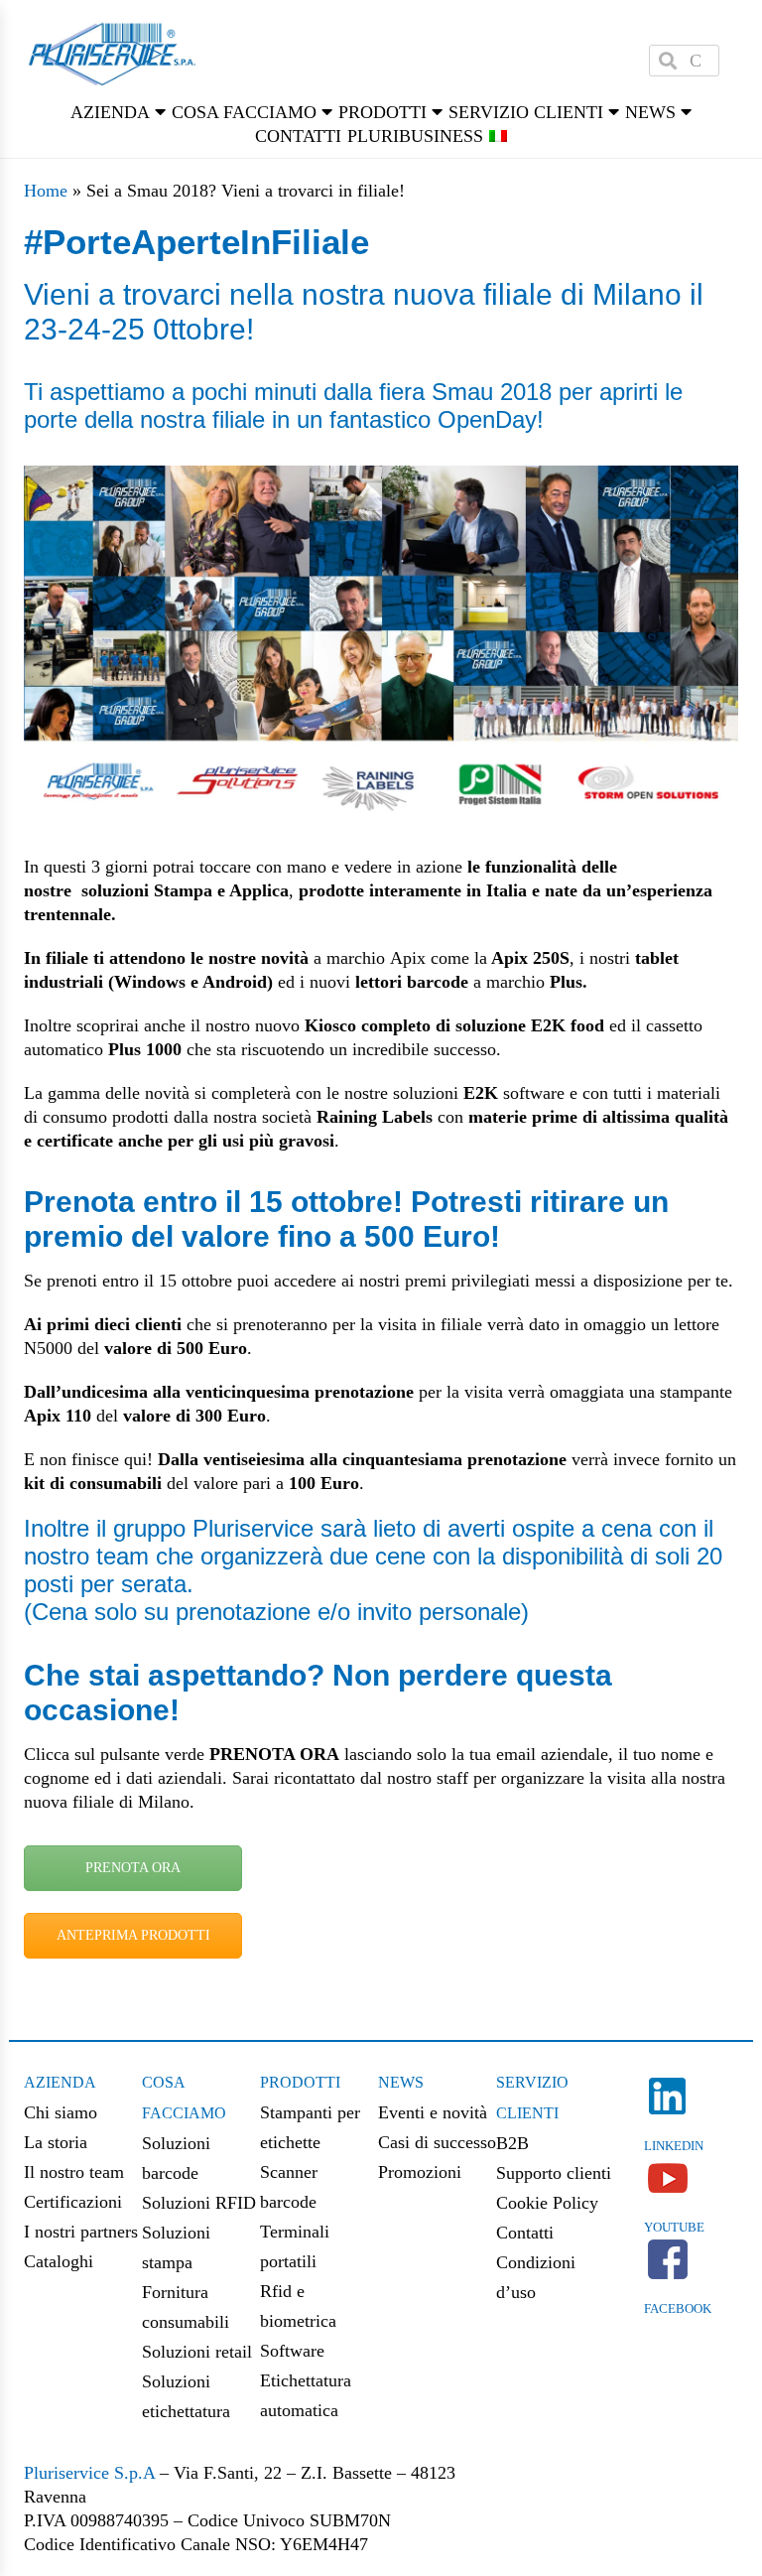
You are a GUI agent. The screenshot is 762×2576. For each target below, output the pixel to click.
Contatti (298, 136)
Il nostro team (74, 2172)
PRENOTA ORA (133, 1868)
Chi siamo (61, 2112)
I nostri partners (81, 2232)
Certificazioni (73, 2202)
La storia (56, 2142)
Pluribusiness (415, 136)
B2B (512, 2143)
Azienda (60, 2082)
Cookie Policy (547, 2203)
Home (46, 191)
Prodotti (300, 2082)
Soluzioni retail (197, 2352)
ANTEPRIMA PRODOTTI (133, 1935)
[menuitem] (498, 136)
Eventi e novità (433, 2112)
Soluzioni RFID (199, 2203)
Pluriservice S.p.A (92, 2473)
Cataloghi (59, 2261)
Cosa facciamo (244, 112)
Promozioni (420, 2172)
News (401, 2082)
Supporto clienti (554, 2173)
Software (292, 2351)
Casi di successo (437, 2142)
